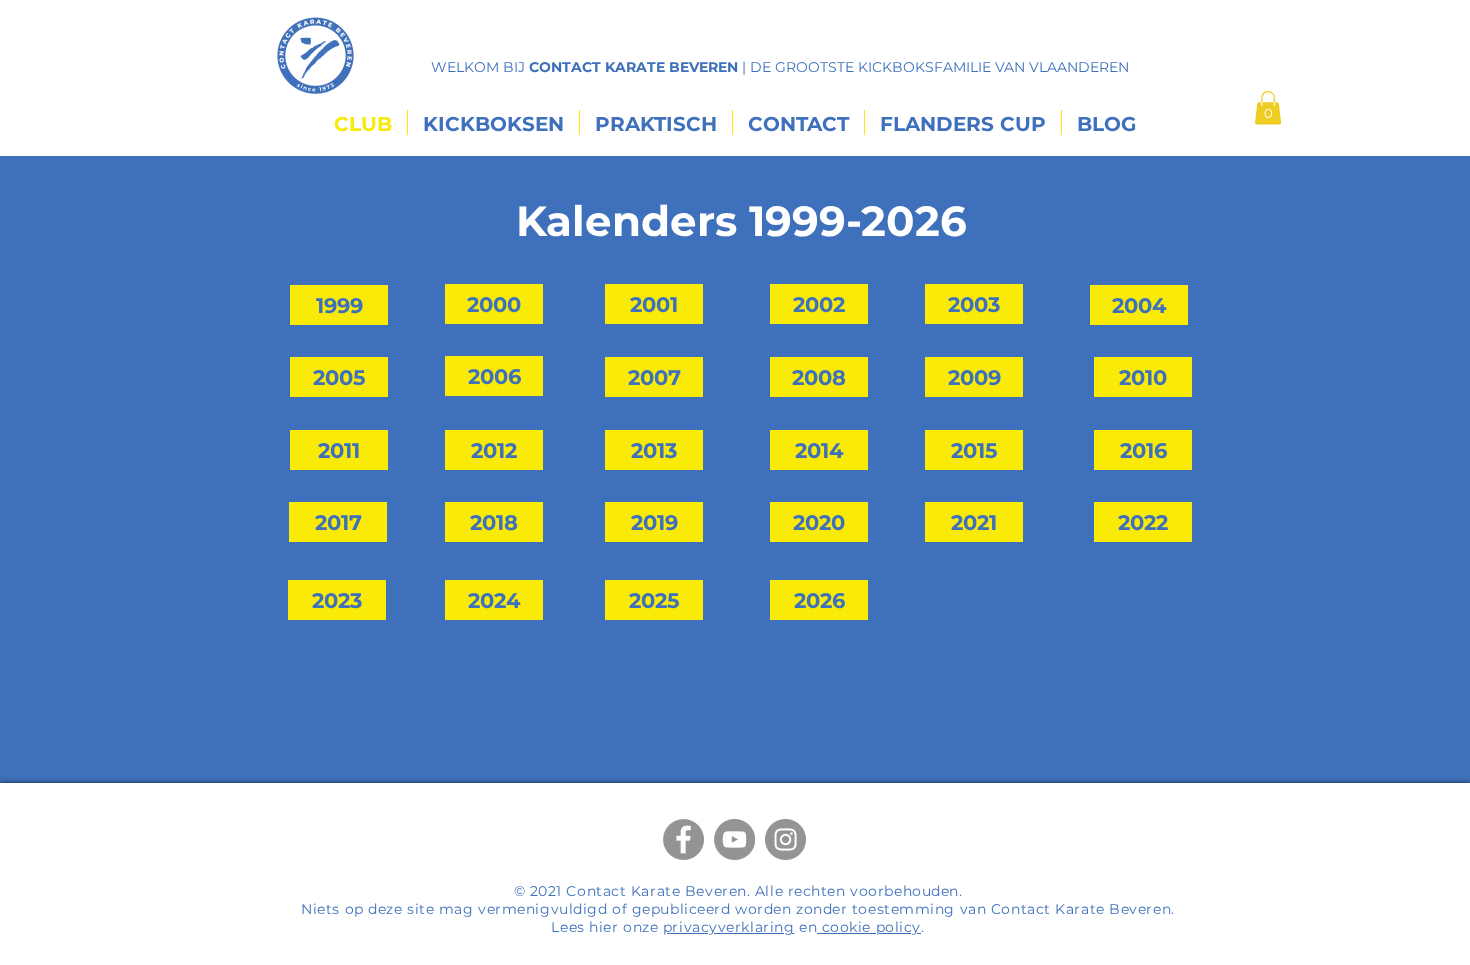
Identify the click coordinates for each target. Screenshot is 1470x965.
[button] (1268, 107)
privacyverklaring (729, 927)
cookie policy (869, 927)
